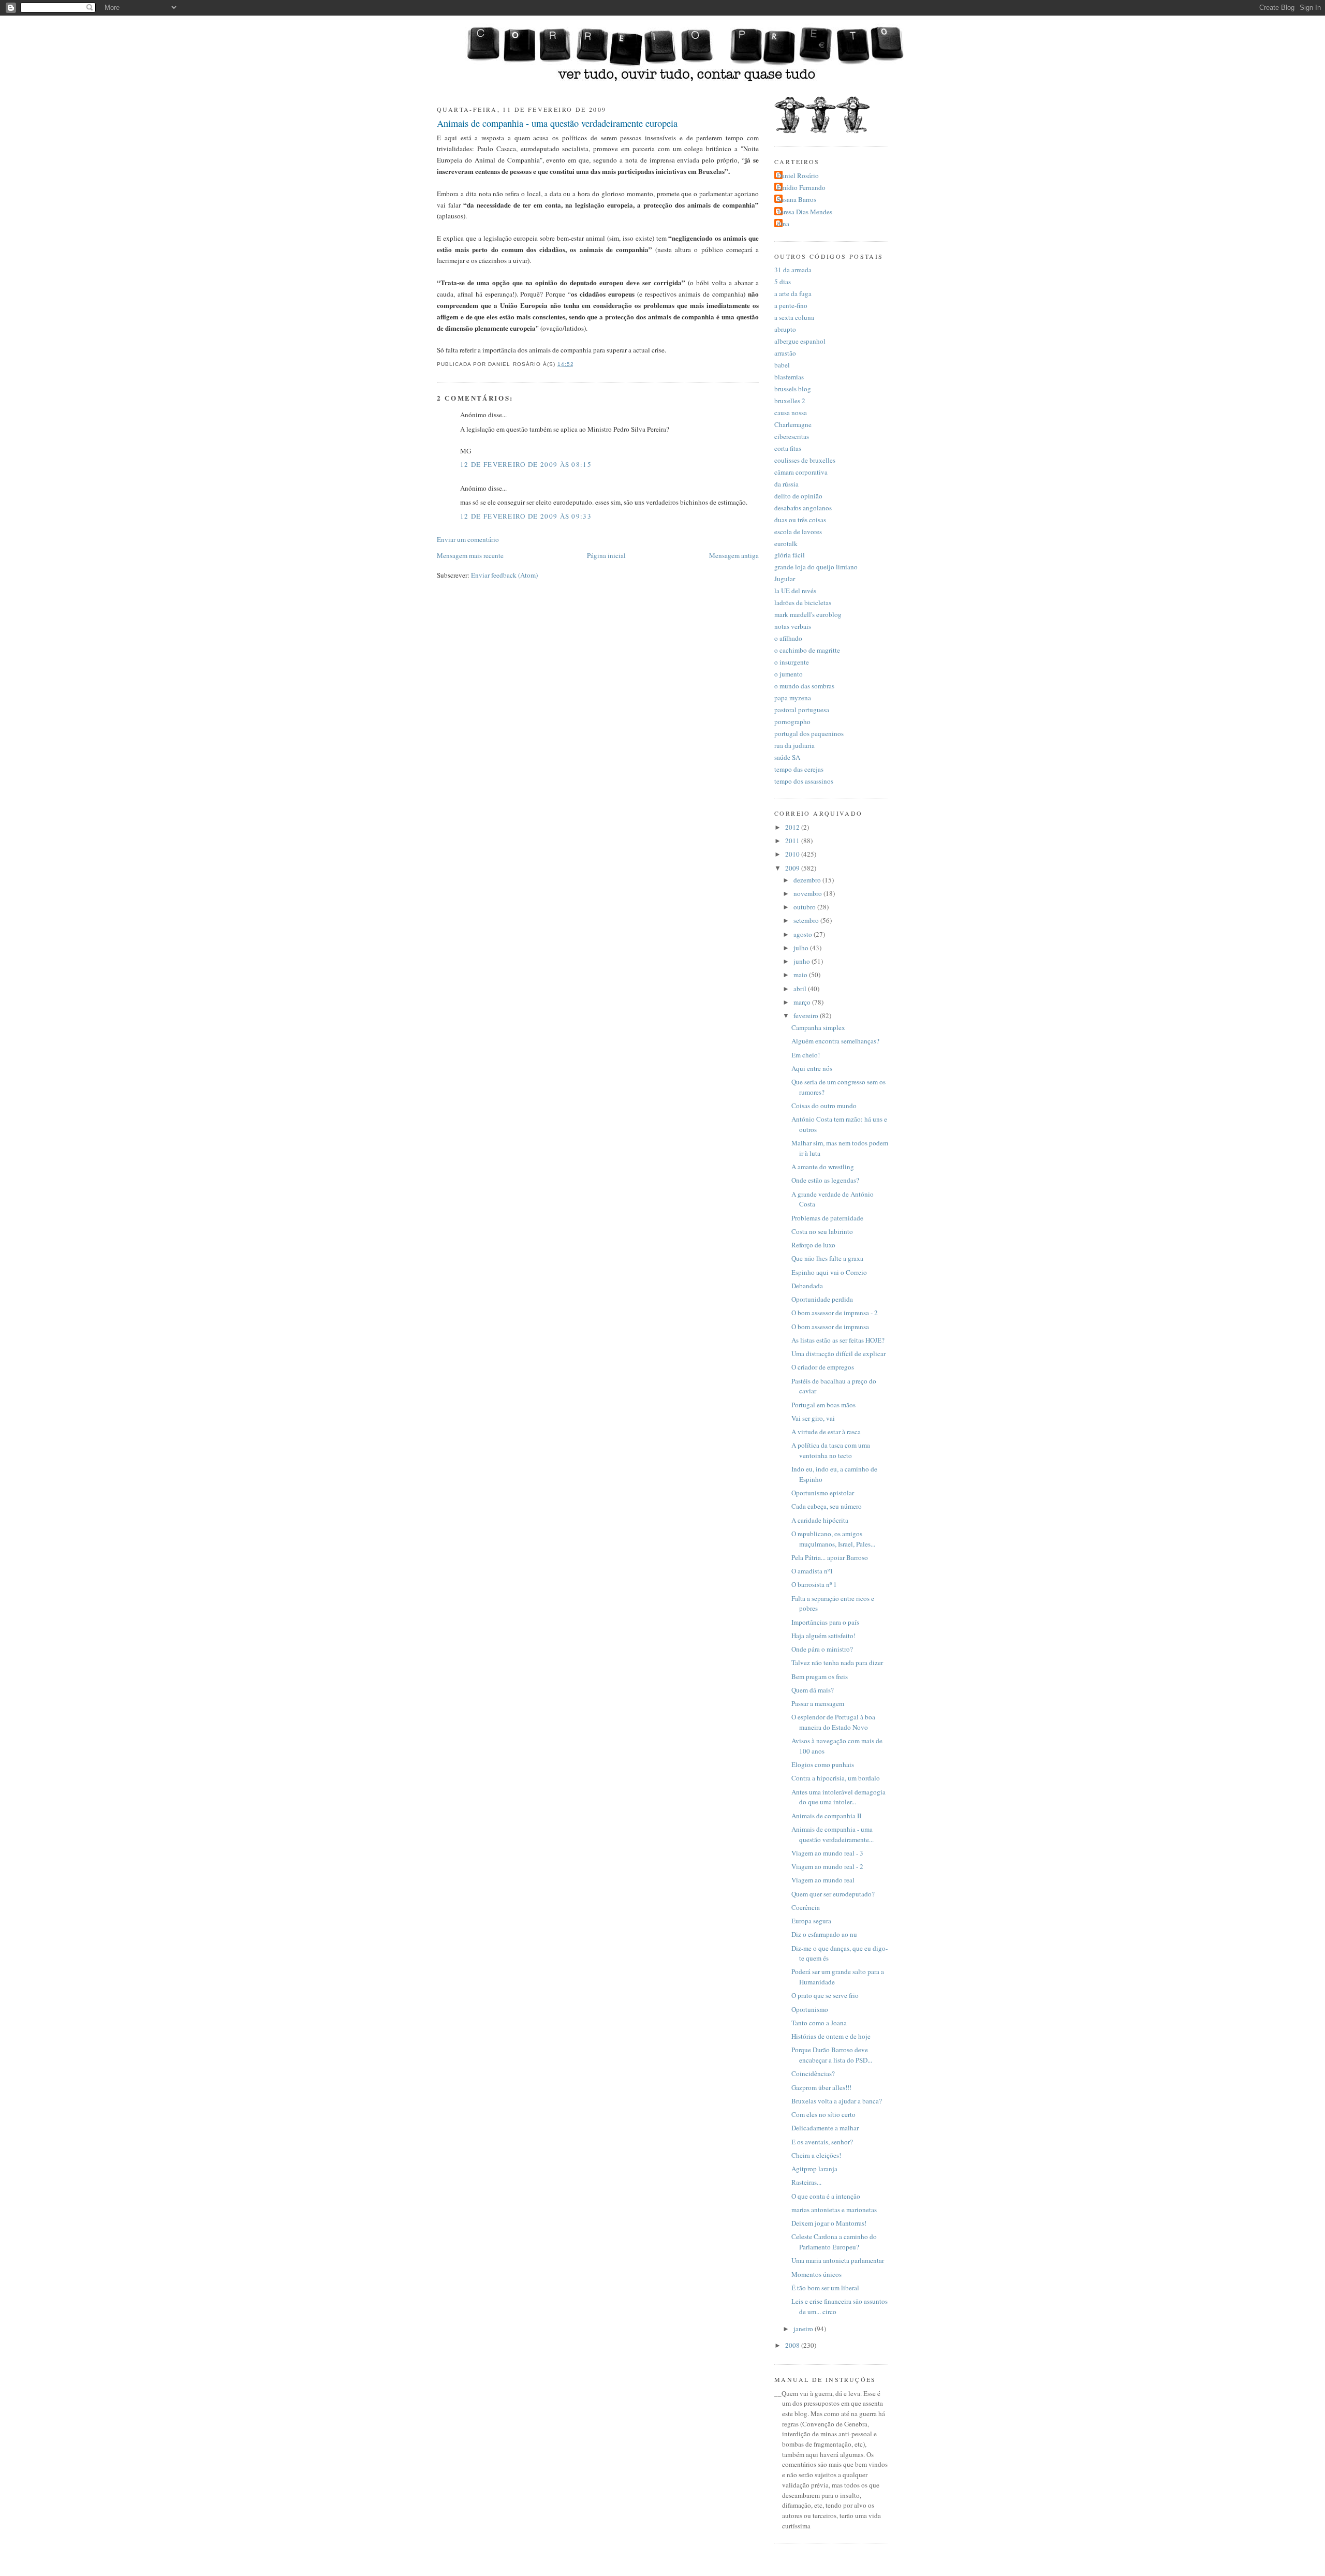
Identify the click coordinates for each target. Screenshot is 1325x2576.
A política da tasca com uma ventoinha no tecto (831, 1450)
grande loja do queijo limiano (816, 567)
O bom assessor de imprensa (830, 1327)
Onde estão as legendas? (825, 1180)
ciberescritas (792, 436)
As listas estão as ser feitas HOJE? (838, 1340)
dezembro (808, 880)
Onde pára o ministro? (822, 1649)
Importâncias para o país (825, 1622)
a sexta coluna (794, 317)
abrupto (785, 329)
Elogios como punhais (823, 1764)
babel (782, 365)
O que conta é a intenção (826, 2196)
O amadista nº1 (812, 1571)
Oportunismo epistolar (823, 1493)
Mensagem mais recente (470, 555)
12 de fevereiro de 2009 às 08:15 (526, 464)
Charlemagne (793, 424)
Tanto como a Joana (819, 2023)
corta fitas (788, 448)
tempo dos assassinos (804, 781)
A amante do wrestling (823, 1167)
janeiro (804, 2329)
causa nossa (791, 413)
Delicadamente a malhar (825, 2128)
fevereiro (807, 1015)
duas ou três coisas (800, 520)
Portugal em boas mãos (823, 1405)
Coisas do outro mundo (824, 1106)
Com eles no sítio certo (823, 2114)
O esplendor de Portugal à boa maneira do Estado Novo (833, 1722)
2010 (793, 854)
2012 (793, 827)
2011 (793, 841)
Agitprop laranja (814, 2169)
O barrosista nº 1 (814, 1584)
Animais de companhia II (826, 1816)
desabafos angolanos (803, 508)
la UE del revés (795, 591)
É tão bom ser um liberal (825, 2288)
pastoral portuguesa (802, 710)
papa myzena (793, 698)
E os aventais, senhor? (822, 2142)
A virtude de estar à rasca (826, 1432)
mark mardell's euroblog (808, 614)
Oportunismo (810, 2009)
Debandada (807, 1286)
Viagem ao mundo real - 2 (827, 1866)
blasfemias (789, 377)
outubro (805, 907)
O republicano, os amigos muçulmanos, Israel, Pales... (833, 1539)
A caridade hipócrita (820, 1520)
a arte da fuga (793, 293)
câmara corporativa (801, 472)
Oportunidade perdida (822, 1299)
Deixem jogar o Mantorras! (829, 2223)
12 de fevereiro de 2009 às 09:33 (526, 516)
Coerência (806, 1907)
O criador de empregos (823, 1367)
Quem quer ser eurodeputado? (833, 1894)
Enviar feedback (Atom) (504, 575)
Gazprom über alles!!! (821, 2087)
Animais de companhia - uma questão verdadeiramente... (833, 1834)
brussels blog (793, 389)
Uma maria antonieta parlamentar (838, 2260)
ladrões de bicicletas (803, 602)
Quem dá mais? (813, 1690)
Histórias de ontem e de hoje (831, 2036)
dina (783, 224)
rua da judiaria (794, 745)
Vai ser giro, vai (813, 1418)
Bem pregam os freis (820, 1676)
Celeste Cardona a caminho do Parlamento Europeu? (834, 2242)
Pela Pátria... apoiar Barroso (830, 1557)
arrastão (785, 353)
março (803, 1002)
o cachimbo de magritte (807, 650)
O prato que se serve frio (825, 1995)
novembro (808, 893)
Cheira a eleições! (816, 2155)
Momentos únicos (816, 2274)
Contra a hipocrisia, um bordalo (836, 1778)
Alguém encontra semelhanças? (835, 1041)
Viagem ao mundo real (823, 1880)
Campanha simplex (818, 1027)
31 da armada (793, 270)
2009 (793, 868)
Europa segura (811, 1921)
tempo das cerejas (799, 769)
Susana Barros (797, 199)
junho (803, 961)
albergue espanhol (800, 341)
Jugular (785, 579)
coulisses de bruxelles (805, 460)
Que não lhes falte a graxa (827, 1258)
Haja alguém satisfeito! (823, 1636)
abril (801, 989)
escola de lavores (798, 532)
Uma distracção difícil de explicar (838, 1353)
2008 (793, 2345)
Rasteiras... (806, 2182)
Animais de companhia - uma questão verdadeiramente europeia (557, 123)
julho (802, 948)
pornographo (792, 722)
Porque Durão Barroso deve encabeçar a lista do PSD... (832, 2055)
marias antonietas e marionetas (834, 2210)
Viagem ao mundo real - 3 (827, 1853)
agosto (804, 934)
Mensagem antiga (734, 555)
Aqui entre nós (812, 1068)
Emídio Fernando (801, 187)
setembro (807, 920)
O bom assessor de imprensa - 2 (835, 1313)
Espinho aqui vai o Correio (829, 1272)
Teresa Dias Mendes (805, 212)
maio (801, 975)
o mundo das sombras (804, 686)
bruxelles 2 (790, 401)
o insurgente (792, 662)
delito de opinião (798, 496)
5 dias (783, 282)
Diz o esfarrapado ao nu (824, 1934)
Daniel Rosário (798, 175)
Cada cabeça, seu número (827, 1506)
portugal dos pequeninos (809, 733)
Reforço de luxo (813, 1245)
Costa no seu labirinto (822, 1231)
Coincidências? (813, 2073)
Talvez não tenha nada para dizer (837, 1662)
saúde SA (787, 757)
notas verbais (793, 626)
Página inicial (606, 555)
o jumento (789, 674)
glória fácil (790, 555)
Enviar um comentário (468, 539)
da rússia (786, 484)
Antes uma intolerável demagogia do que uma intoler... (838, 1797)
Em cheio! (806, 1055)
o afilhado (788, 638)
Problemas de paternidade (827, 1218)
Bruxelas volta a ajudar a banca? (837, 2101)
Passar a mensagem (818, 1703)
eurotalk (786, 543)
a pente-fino (791, 305)
